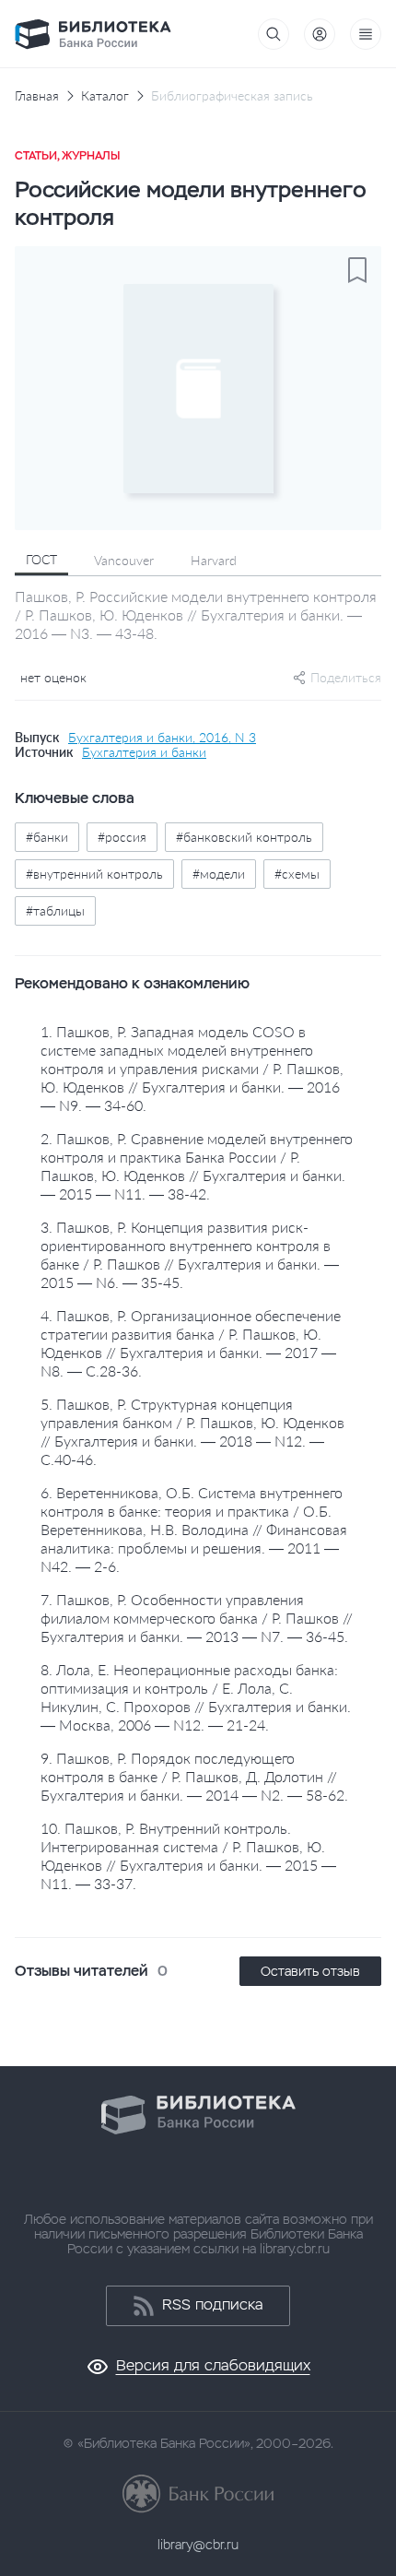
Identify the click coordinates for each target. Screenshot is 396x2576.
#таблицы (55, 910)
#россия (122, 837)
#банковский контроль (244, 837)
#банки (47, 837)
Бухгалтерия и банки (144, 752)
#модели (219, 874)
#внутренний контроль (94, 874)
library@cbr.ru (198, 2545)
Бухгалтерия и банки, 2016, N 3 (162, 738)
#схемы (297, 874)
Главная (37, 96)
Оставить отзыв (310, 1971)
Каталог (105, 96)
